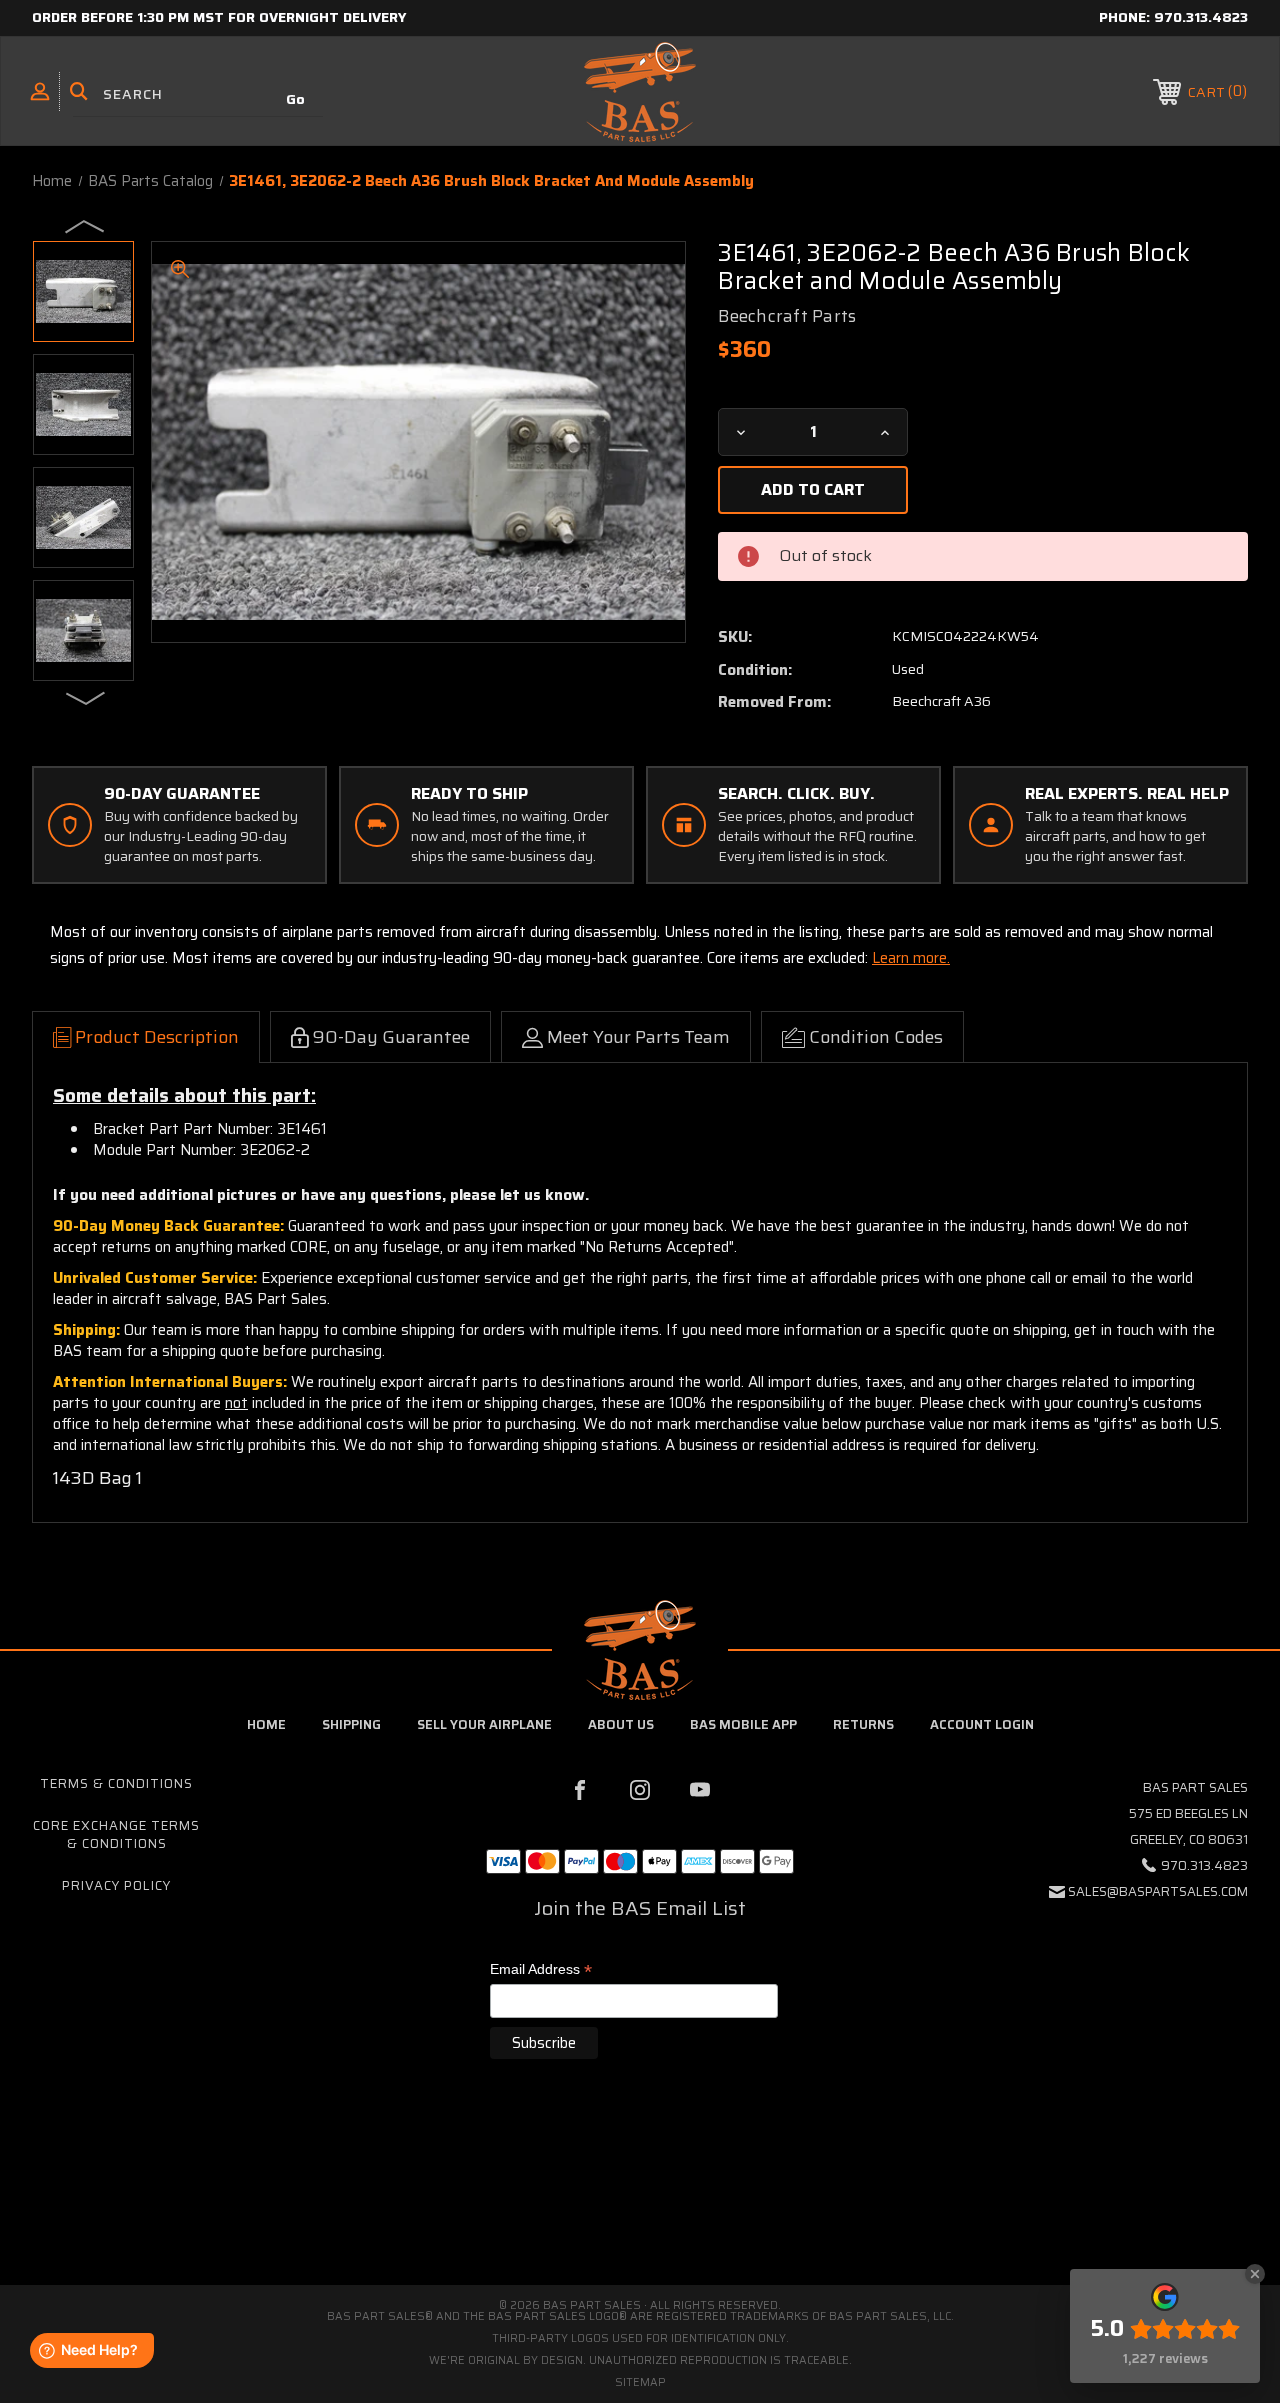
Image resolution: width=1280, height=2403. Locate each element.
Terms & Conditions (116, 1783)
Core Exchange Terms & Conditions (116, 1834)
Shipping (351, 1724)
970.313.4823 (1201, 17)
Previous (86, 225)
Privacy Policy (116, 1885)
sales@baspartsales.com (1158, 1891)
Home (266, 1724)
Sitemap (640, 2382)
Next (86, 697)
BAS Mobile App (743, 1724)
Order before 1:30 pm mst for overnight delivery (219, 17)
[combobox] (198, 94)
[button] (640, 2200)
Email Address (541, 1970)
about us (621, 1724)
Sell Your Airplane (484, 1724)
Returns (863, 1724)
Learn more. (911, 958)
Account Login (982, 1724)
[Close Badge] (1255, 2274)
